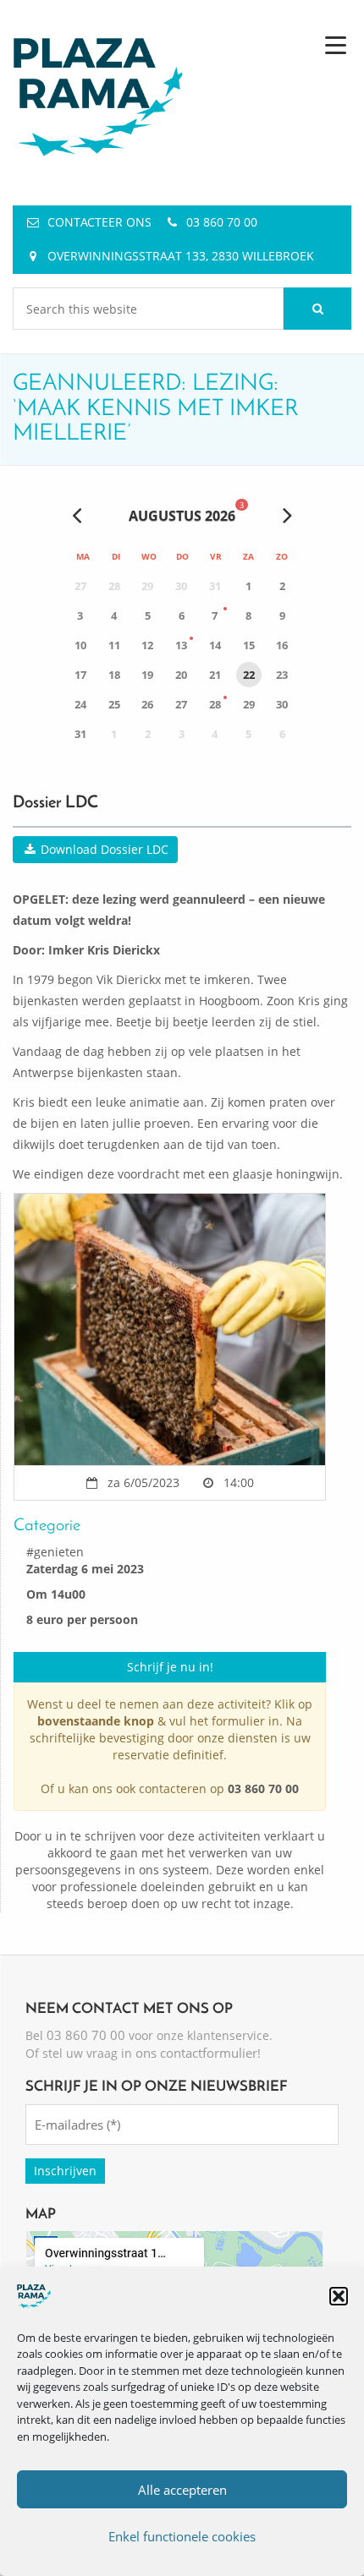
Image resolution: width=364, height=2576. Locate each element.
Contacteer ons (99, 222)
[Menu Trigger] (336, 44)
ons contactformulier (196, 2053)
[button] (339, 2296)
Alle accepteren (182, 2490)
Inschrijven (65, 2171)
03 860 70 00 (222, 222)
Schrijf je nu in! (170, 1667)
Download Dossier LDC (103, 849)
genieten (59, 1552)
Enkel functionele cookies (182, 2536)
